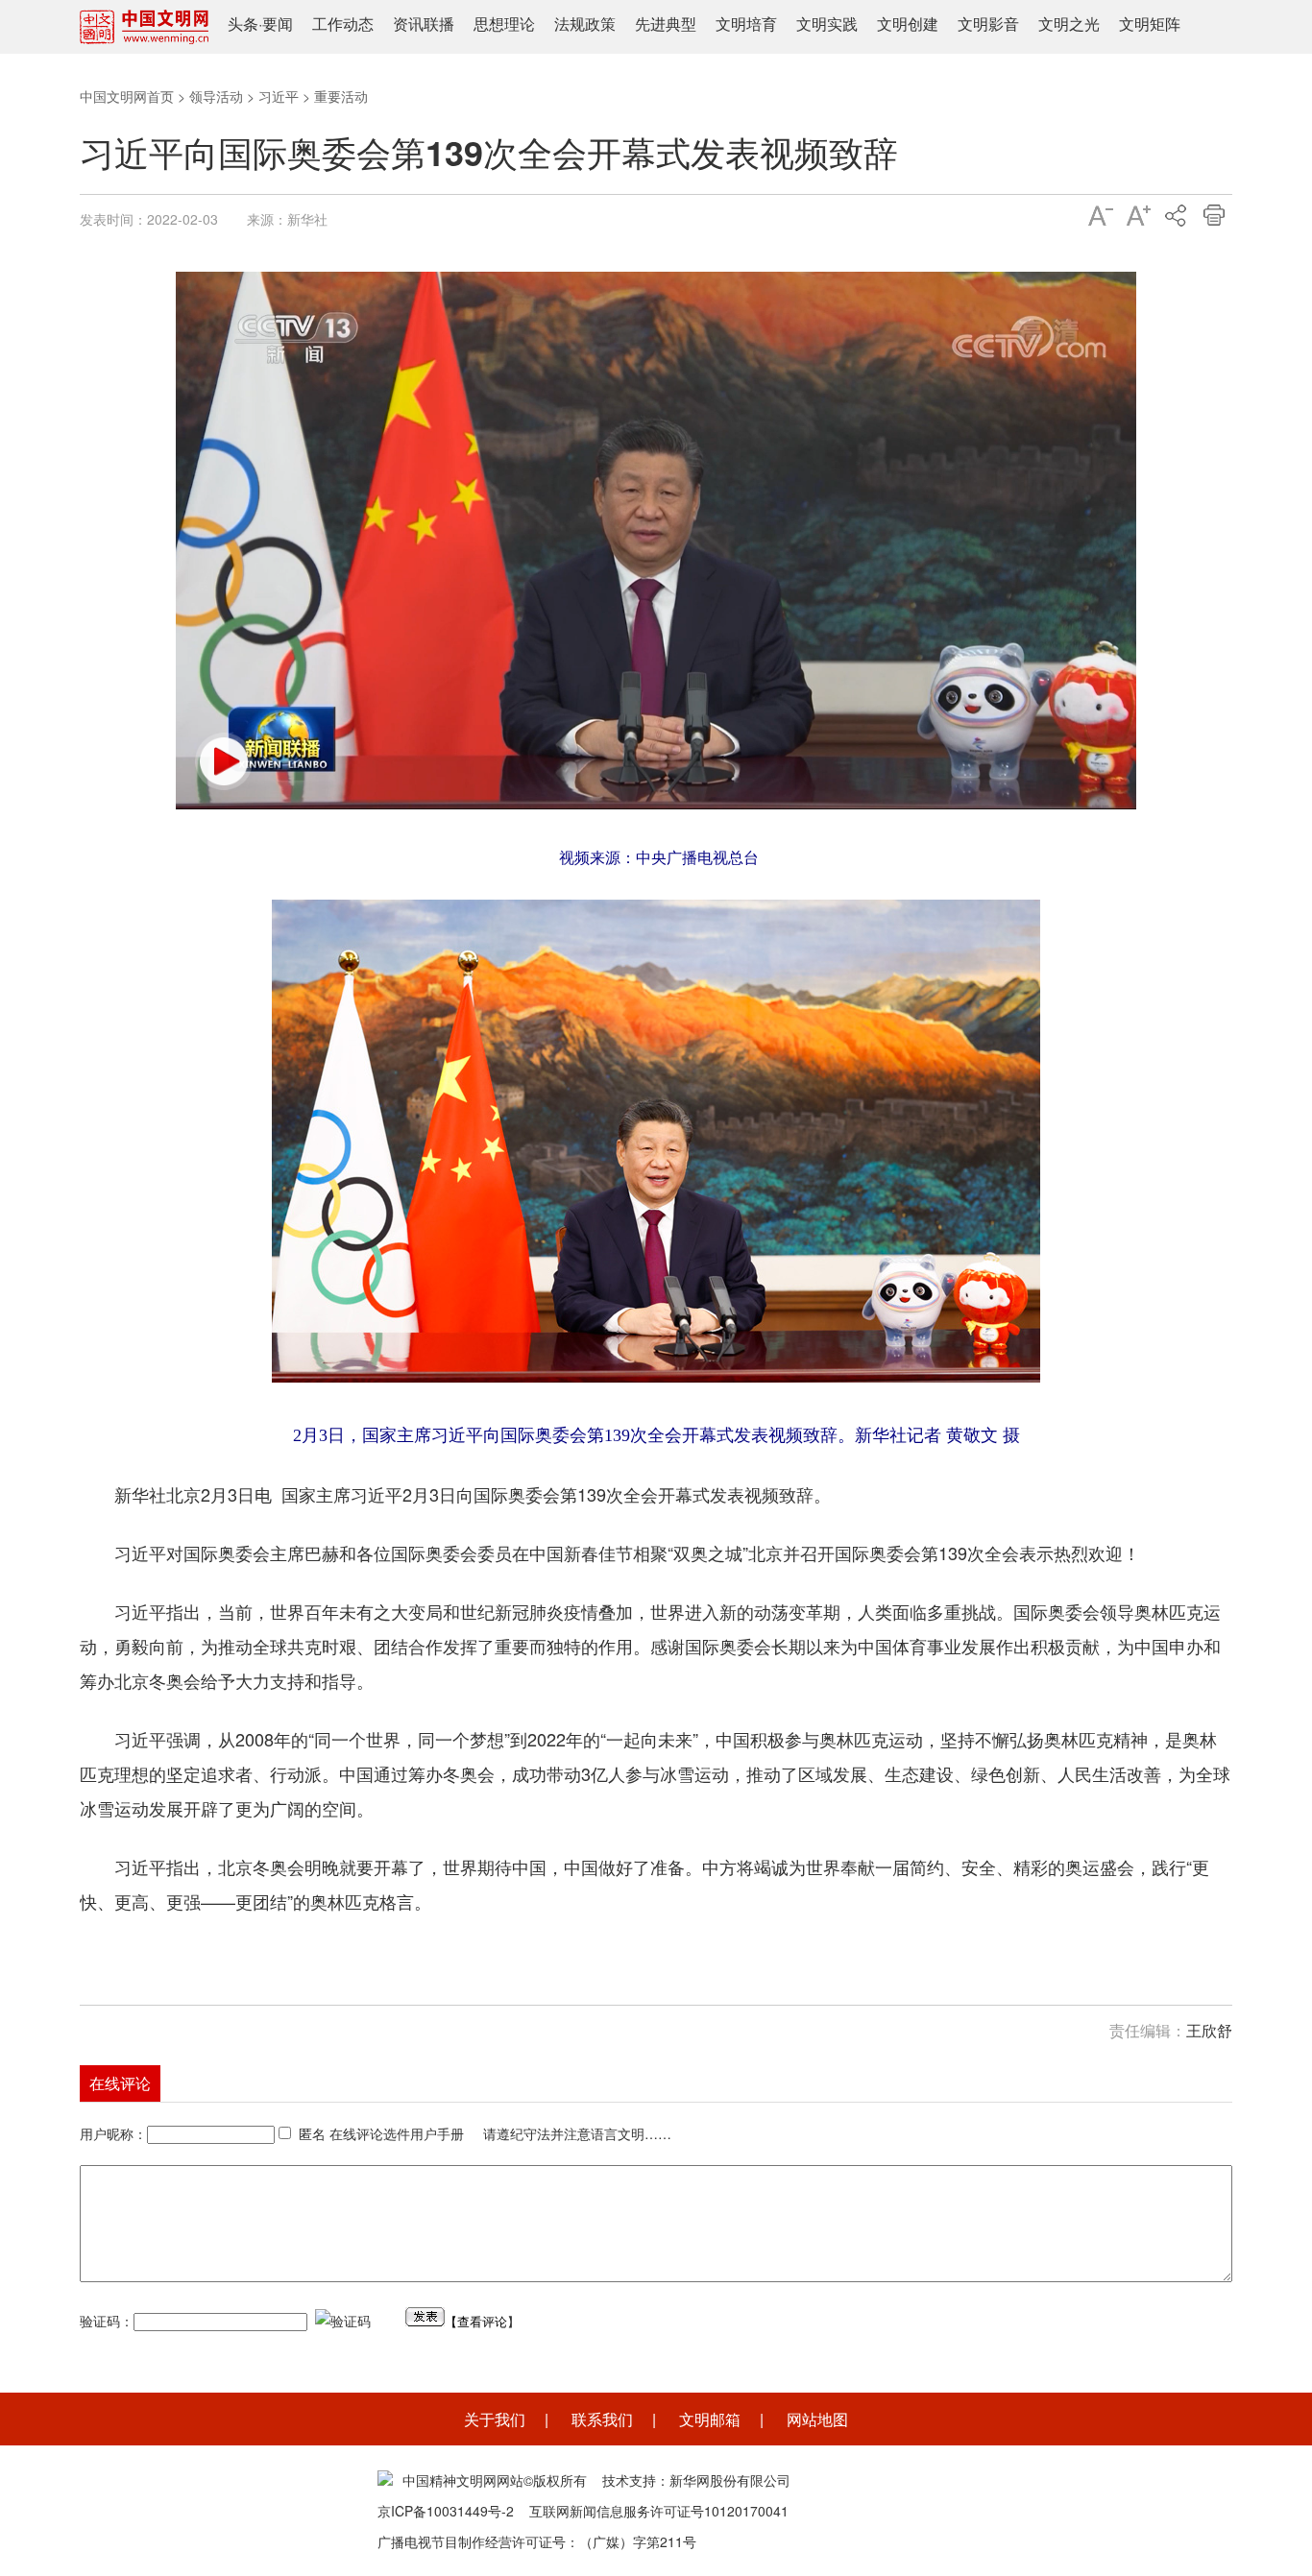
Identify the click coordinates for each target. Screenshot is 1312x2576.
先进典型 (666, 24)
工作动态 (343, 24)
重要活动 (341, 96)
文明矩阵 (1150, 24)
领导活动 (216, 96)
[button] (224, 761)
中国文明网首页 (127, 96)
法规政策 (585, 24)
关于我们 (495, 2419)
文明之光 (1069, 24)
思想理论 (504, 24)
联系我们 (602, 2419)
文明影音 (988, 24)
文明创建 (908, 24)
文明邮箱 (710, 2419)
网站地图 (817, 2419)
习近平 (279, 96)
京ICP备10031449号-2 (446, 2511)
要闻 (278, 24)
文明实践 (827, 24)
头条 (243, 24)
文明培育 (746, 24)
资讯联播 (424, 24)
